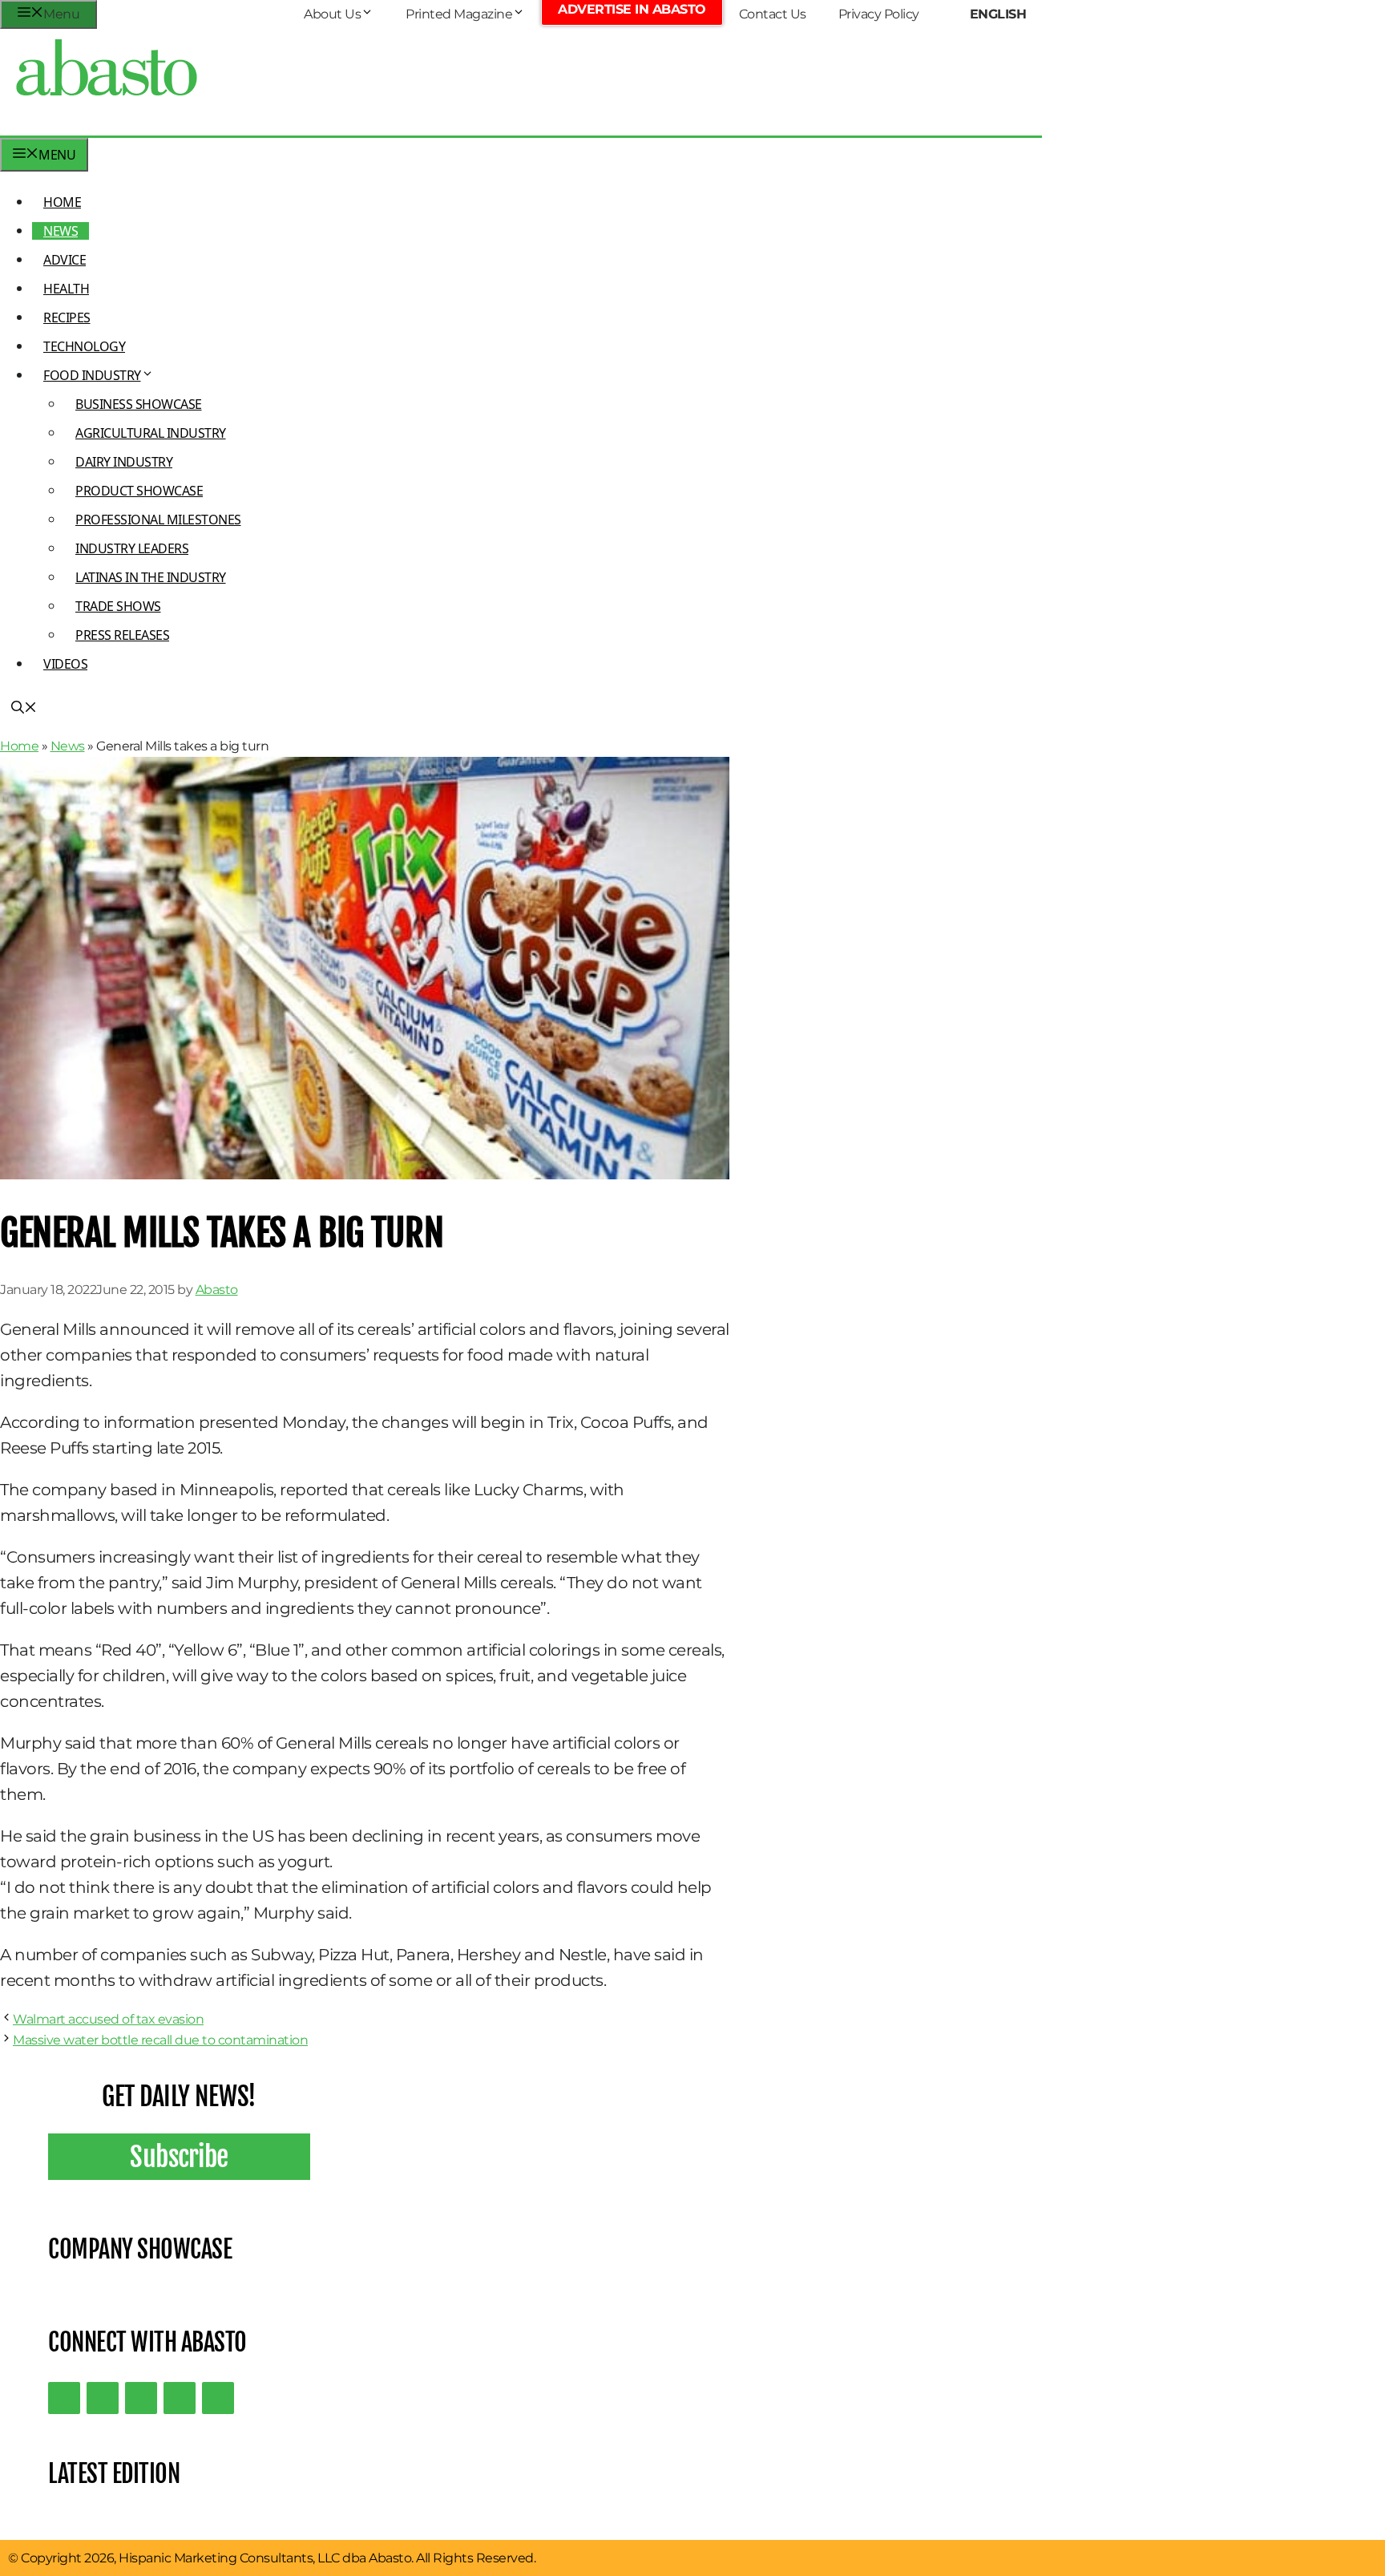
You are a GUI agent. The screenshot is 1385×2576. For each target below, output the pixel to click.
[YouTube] (180, 2398)
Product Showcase (139, 491)
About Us (332, 14)
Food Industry (92, 375)
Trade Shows (118, 606)
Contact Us (773, 14)
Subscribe (179, 2157)
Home (62, 202)
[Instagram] (141, 2398)
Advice (65, 260)
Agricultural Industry (151, 433)
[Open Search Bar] (24, 709)
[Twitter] (64, 2398)
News (61, 231)
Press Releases (122, 635)
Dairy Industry (124, 462)
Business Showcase (139, 404)
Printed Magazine (459, 14)
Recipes (67, 317)
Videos (65, 664)
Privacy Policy (879, 14)
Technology (84, 346)
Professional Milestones (158, 520)
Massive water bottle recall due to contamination (160, 2040)
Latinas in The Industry (151, 577)
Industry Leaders (132, 548)
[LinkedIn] (103, 2398)
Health (66, 289)
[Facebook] (218, 2398)
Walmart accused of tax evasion (108, 2019)
